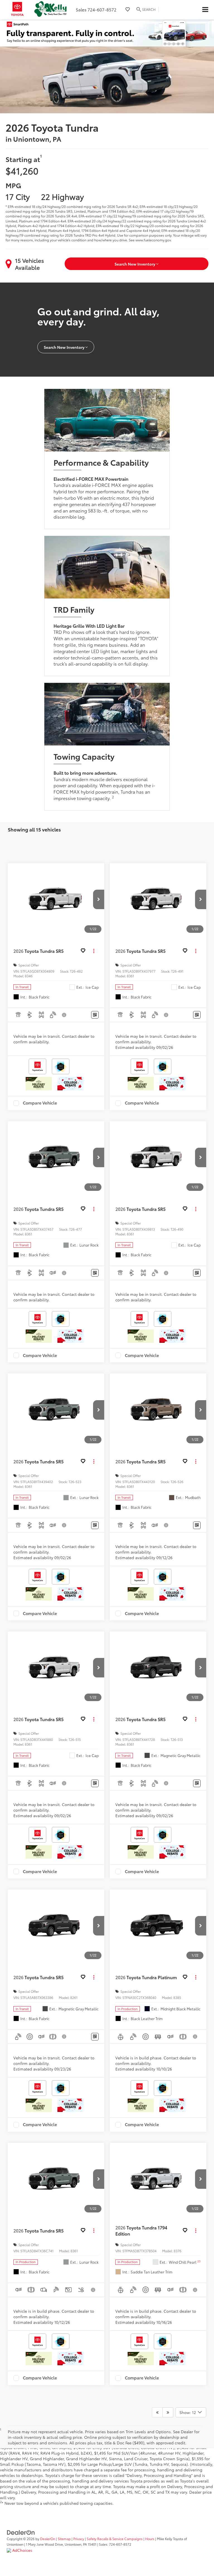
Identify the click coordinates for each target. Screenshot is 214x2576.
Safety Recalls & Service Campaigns (115, 2539)
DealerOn (48, 2539)
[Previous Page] (157, 2412)
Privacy (79, 2539)
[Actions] (94, 951)
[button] (99, 899)
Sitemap (64, 2539)
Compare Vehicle (40, 1103)
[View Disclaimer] (64, 1015)
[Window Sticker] (95, 1015)
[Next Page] (168, 2412)
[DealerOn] (21, 2532)
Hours (150, 2539)
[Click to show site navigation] (205, 10)
